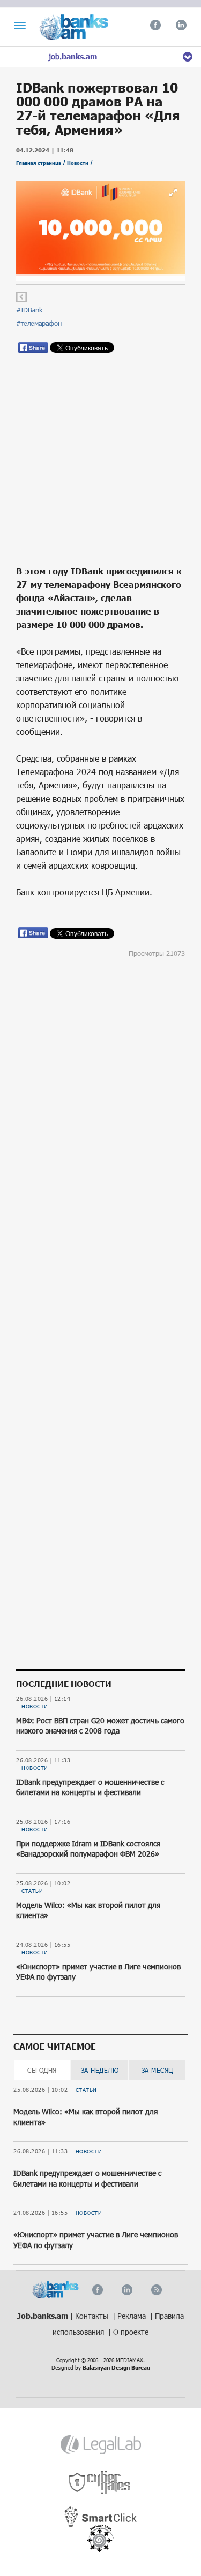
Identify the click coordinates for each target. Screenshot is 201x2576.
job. (73, 56)
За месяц (157, 2070)
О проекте (131, 2332)
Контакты (93, 2316)
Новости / (80, 163)
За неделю (100, 2070)
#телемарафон (39, 323)
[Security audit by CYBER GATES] (100, 2483)
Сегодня (42, 2070)
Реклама (133, 2316)
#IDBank (29, 310)
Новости (35, 1706)
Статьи (32, 1891)
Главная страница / (42, 163)
